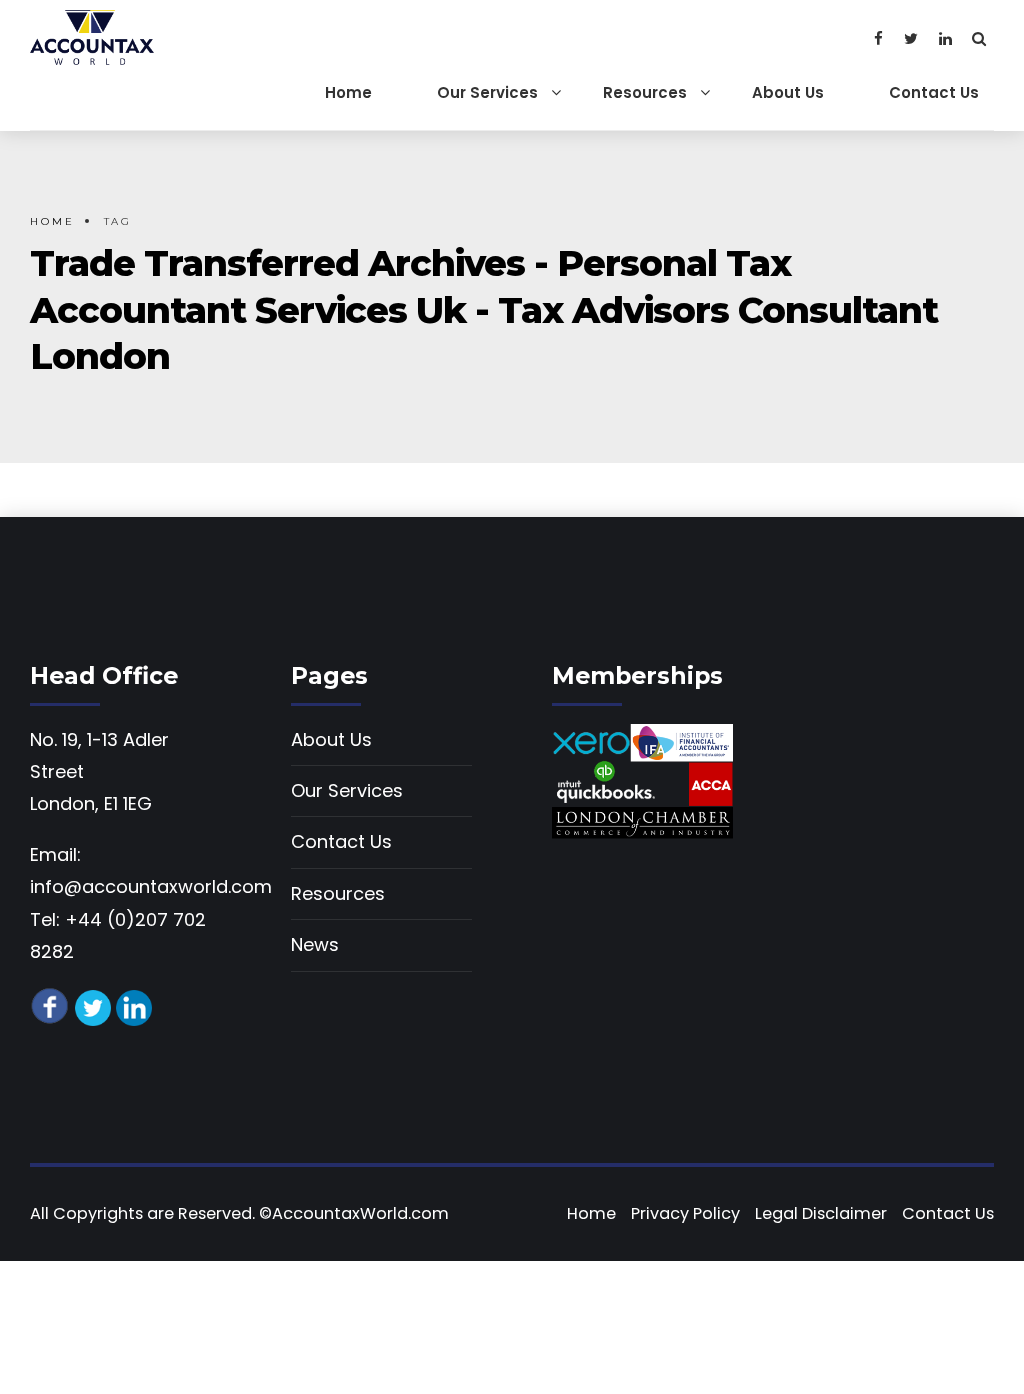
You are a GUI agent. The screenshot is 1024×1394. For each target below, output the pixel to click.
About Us (788, 92)
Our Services (487, 92)
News (315, 944)
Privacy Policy (685, 1213)
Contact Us (934, 92)
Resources (645, 92)
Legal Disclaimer (821, 1213)
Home (348, 92)
